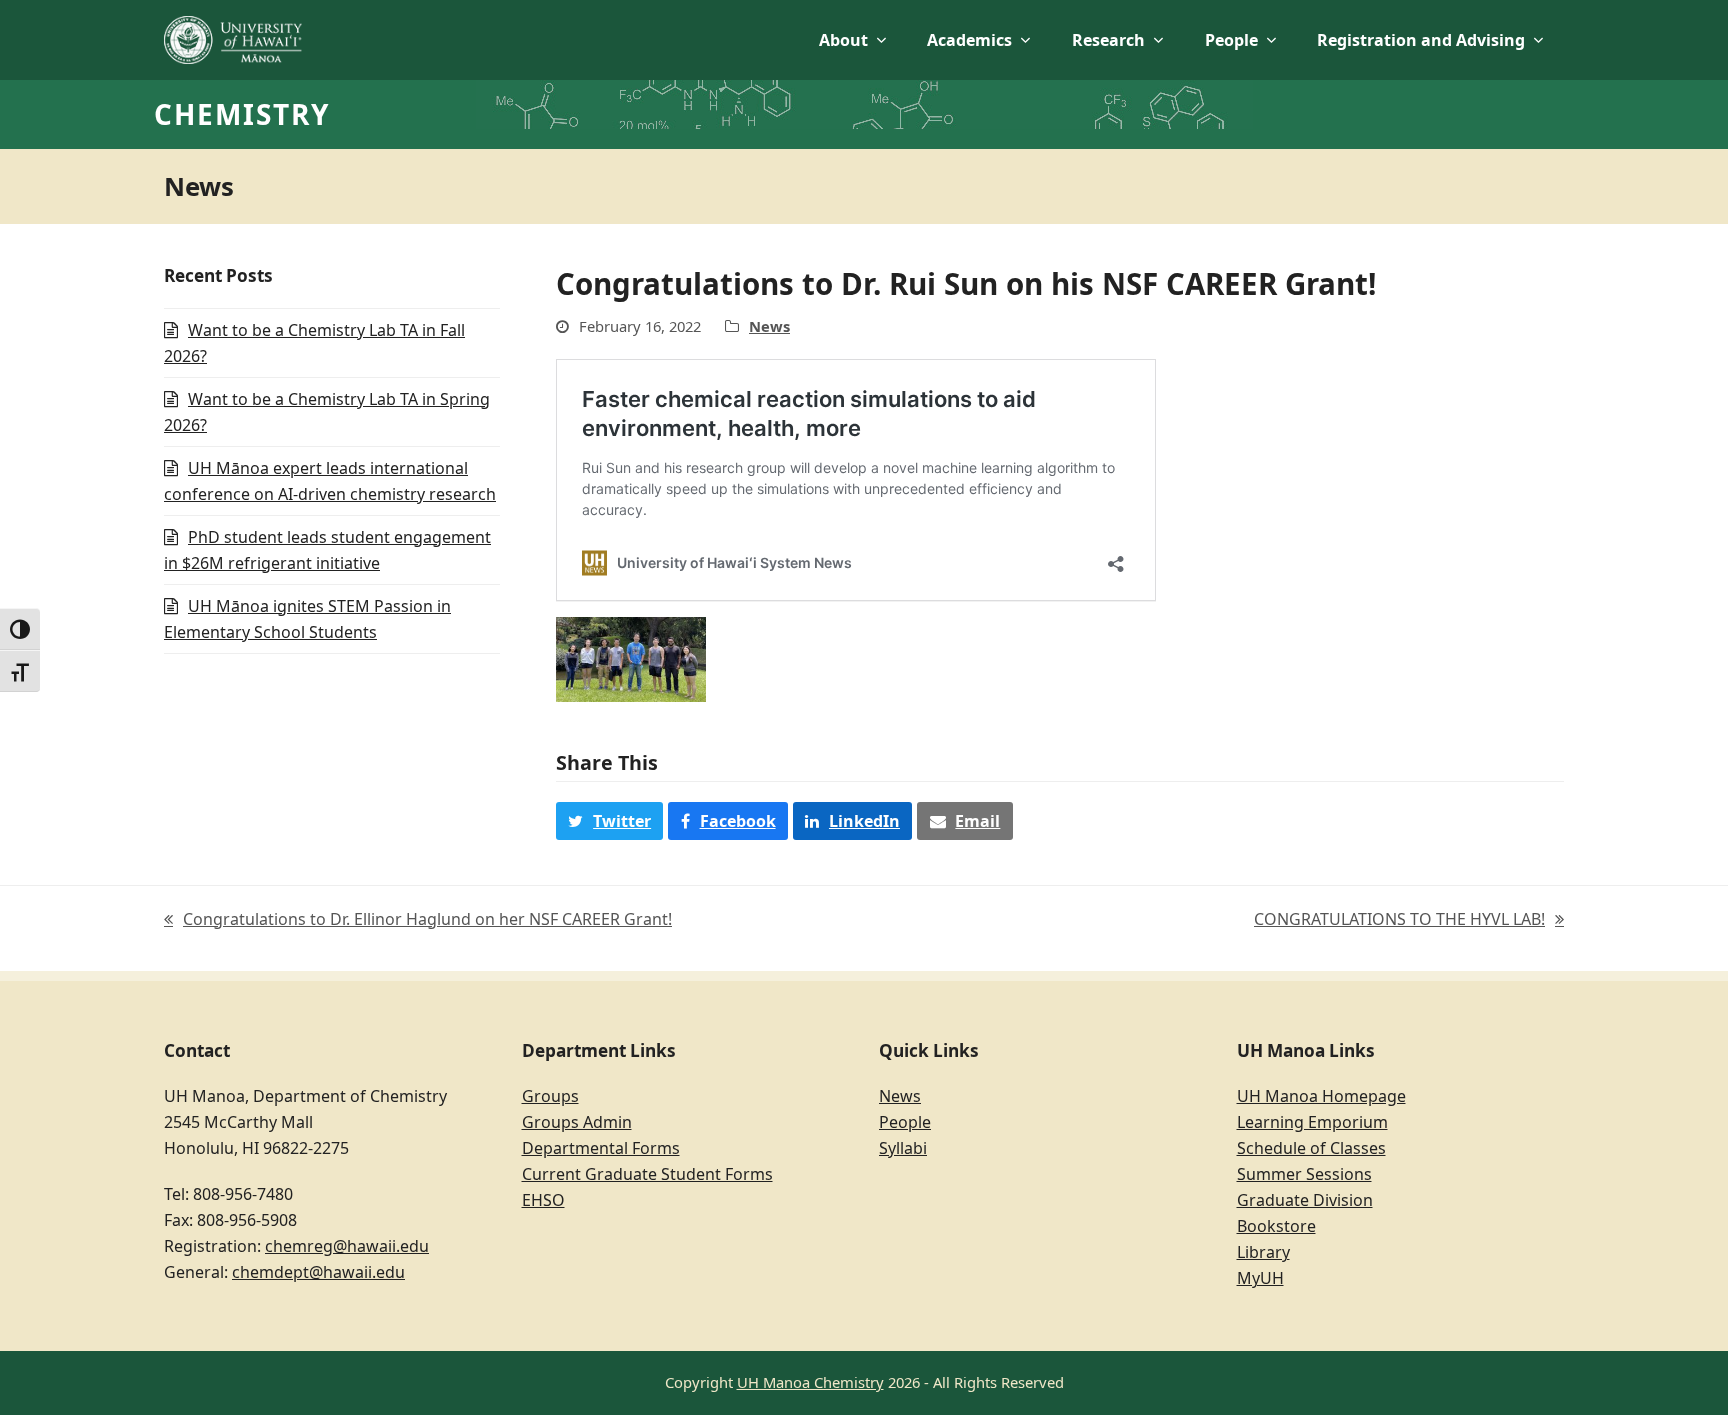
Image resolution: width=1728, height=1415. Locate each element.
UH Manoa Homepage (1321, 1096)
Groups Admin (577, 1122)
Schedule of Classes (1311, 1148)
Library (1263, 1252)
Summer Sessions (1304, 1174)
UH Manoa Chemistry (810, 1382)
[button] (609, 821)
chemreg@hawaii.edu (347, 1246)
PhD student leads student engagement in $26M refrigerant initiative (327, 550)
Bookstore (1276, 1226)
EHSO (543, 1200)
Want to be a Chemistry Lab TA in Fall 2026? (314, 343)
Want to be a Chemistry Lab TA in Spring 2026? (327, 412)
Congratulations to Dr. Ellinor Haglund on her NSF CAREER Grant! (418, 920)
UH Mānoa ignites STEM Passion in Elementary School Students (307, 619)
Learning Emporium (1312, 1122)
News (769, 326)
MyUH (1260, 1278)
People (905, 1122)
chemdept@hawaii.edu (318, 1272)
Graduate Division (1305, 1200)
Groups (550, 1096)
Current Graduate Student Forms (647, 1174)
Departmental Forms (601, 1148)
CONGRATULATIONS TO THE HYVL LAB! (1399, 920)
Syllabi (903, 1148)
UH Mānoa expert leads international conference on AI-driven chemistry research (330, 481)
